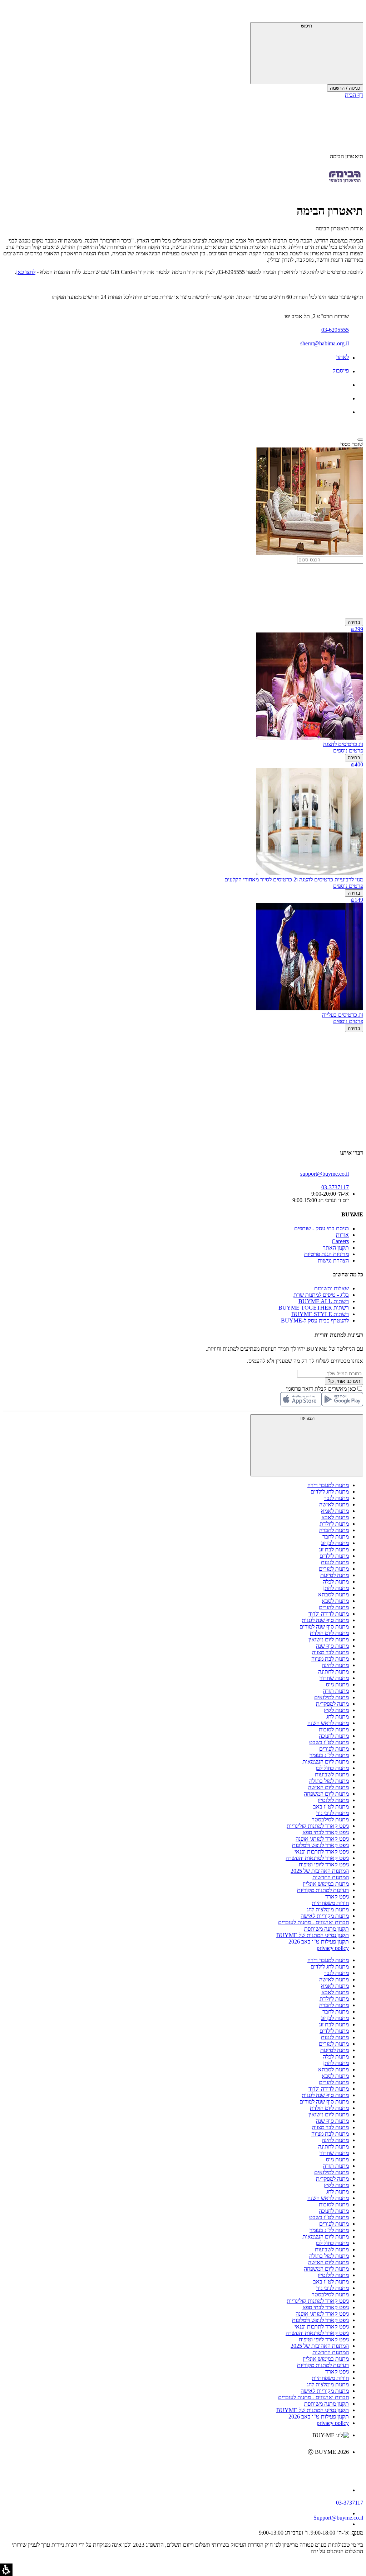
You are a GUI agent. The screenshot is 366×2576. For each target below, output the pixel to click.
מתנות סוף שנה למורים (324, 1627)
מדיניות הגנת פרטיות (327, 1254)
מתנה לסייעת (335, 1575)
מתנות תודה (336, 1691)
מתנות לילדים (334, 1556)
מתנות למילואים (332, 1697)
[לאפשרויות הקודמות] (183, 1060)
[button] (353, 12)
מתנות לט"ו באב (331, 1807)
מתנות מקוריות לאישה (325, 1916)
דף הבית (354, 95)
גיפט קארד (337, 1897)
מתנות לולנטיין (333, 1800)
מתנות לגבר (336, 1498)
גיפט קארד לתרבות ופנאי (322, 1852)
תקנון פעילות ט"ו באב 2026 (319, 1942)
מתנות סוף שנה (332, 1646)
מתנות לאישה (334, 1504)
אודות (342, 1235)
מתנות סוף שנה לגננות (325, 1620)
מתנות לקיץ (336, 1710)
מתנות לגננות (335, 1562)
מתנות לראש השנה (328, 1723)
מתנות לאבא (335, 1517)
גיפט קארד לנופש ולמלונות (320, 1845)
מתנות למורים (334, 1569)
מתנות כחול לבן (332, 1768)
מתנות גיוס (337, 1684)
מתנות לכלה (336, 1582)
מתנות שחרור (334, 1678)
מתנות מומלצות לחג (328, 1909)
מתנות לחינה (335, 1665)
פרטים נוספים (348, 751)
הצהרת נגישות (333, 1261)
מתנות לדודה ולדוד (329, 1614)
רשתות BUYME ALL (324, 1301)
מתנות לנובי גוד (333, 1813)
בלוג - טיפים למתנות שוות (321, 1295)
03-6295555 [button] (335, 330)
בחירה (354, 622)
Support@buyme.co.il (338, 2518)
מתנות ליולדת (334, 1524)
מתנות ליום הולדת (329, 1633)
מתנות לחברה (334, 1530)
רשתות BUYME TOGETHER (314, 1308)
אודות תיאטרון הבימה (339, 228)
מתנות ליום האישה (328, 1787)
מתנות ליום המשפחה (326, 1794)
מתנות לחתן (336, 1588)
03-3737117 (350, 2503)
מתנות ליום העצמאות (326, 1762)
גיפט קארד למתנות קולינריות (318, 1826)
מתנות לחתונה (333, 1672)
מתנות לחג (338, 1717)
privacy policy (333, 1948)
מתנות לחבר (336, 1537)
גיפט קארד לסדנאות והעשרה (317, 1858)
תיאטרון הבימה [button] (347, 156)
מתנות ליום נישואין (329, 1639)
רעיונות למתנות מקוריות (323, 1890)
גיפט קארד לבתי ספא (326, 1832)
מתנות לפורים (334, 1749)
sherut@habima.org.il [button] (325, 343)
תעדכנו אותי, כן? (344, 1381)
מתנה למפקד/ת (332, 1704)
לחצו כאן (26, 272)
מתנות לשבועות (332, 1774)
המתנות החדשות (331, 1877)
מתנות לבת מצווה (330, 1659)
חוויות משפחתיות (330, 1903)
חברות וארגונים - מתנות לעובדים (313, 1922)
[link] (176, 2467)
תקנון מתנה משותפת (327, 1929)
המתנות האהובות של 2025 (320, 1871)
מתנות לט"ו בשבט (329, 1742)
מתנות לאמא (335, 1511)
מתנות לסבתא (333, 1594)
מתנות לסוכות (334, 1729)
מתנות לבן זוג (335, 1543)
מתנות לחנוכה (334, 1736)
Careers (340, 1241)
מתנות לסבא (335, 1601)
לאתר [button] (343, 357)
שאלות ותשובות (332, 1288)
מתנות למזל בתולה (329, 1781)
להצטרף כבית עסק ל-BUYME (315, 1320)
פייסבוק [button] (341, 371)
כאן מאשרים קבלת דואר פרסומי (325, 1389)
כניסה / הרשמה (345, 88)
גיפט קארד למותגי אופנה (322, 1839)
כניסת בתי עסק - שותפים (322, 1228)
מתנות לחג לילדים (330, 1492)
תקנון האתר (336, 1248)
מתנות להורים (334, 1607)
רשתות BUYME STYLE (320, 1314)
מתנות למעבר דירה (328, 1485)
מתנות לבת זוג (334, 1549)
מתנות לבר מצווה (330, 1652)
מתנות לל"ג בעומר (329, 1755)
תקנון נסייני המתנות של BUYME (313, 1935)
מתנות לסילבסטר (330, 1819)
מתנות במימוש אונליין (326, 1884)
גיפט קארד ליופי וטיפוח (324, 1864)
